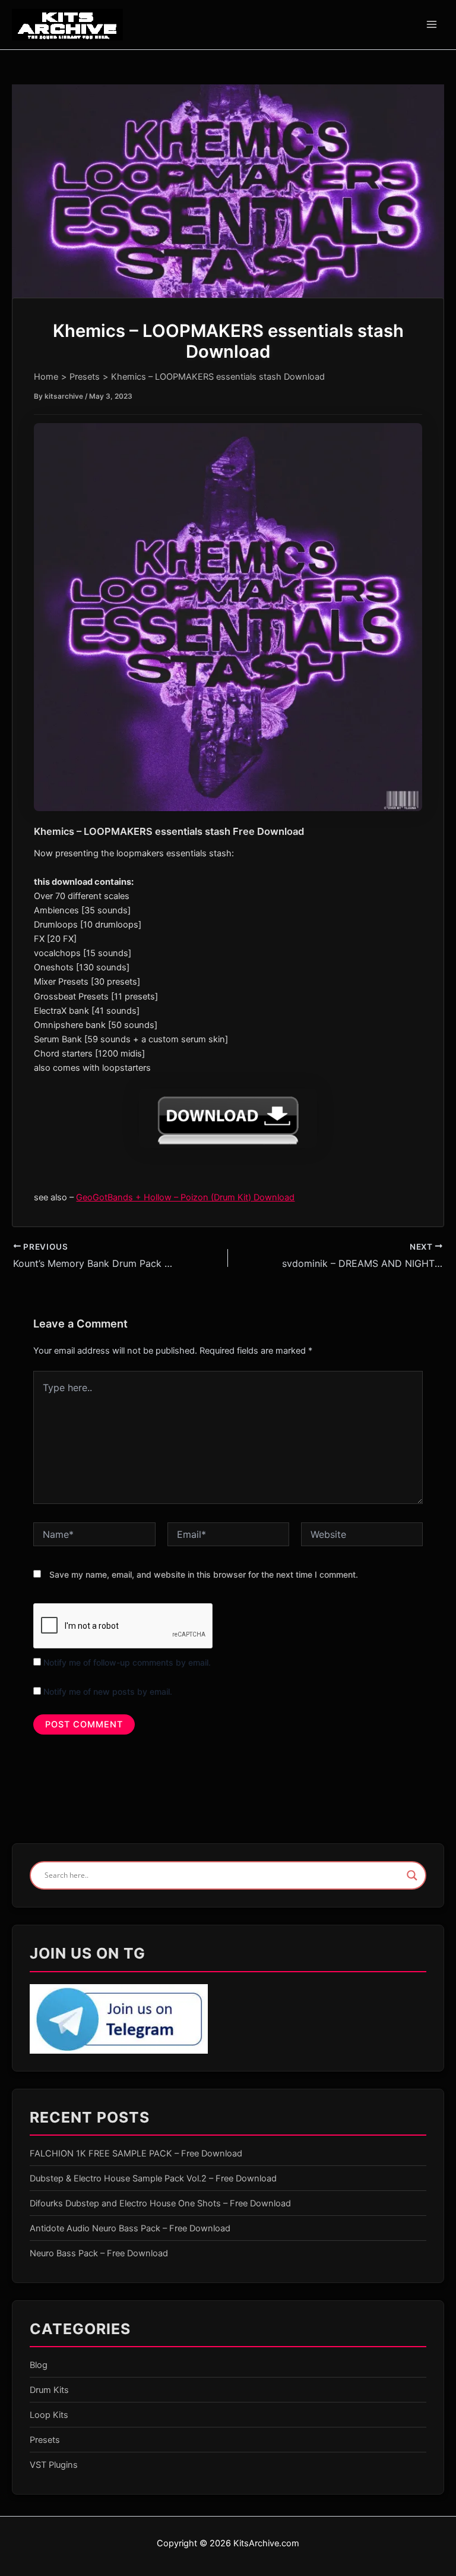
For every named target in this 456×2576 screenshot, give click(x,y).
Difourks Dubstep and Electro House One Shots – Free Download (160, 2203)
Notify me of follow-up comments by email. (127, 1662)
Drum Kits (49, 2390)
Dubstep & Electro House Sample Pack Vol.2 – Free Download (153, 2178)
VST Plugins (54, 2465)
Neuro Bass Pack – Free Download (99, 2253)
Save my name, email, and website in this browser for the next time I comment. (204, 1574)
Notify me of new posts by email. (108, 1691)
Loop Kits (49, 2415)
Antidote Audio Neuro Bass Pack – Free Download (130, 2228)
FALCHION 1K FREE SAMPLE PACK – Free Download (136, 2154)
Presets (45, 2440)
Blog (39, 2365)
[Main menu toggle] (432, 24)
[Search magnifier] (412, 1875)
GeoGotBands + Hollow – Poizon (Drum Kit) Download (185, 1197)
